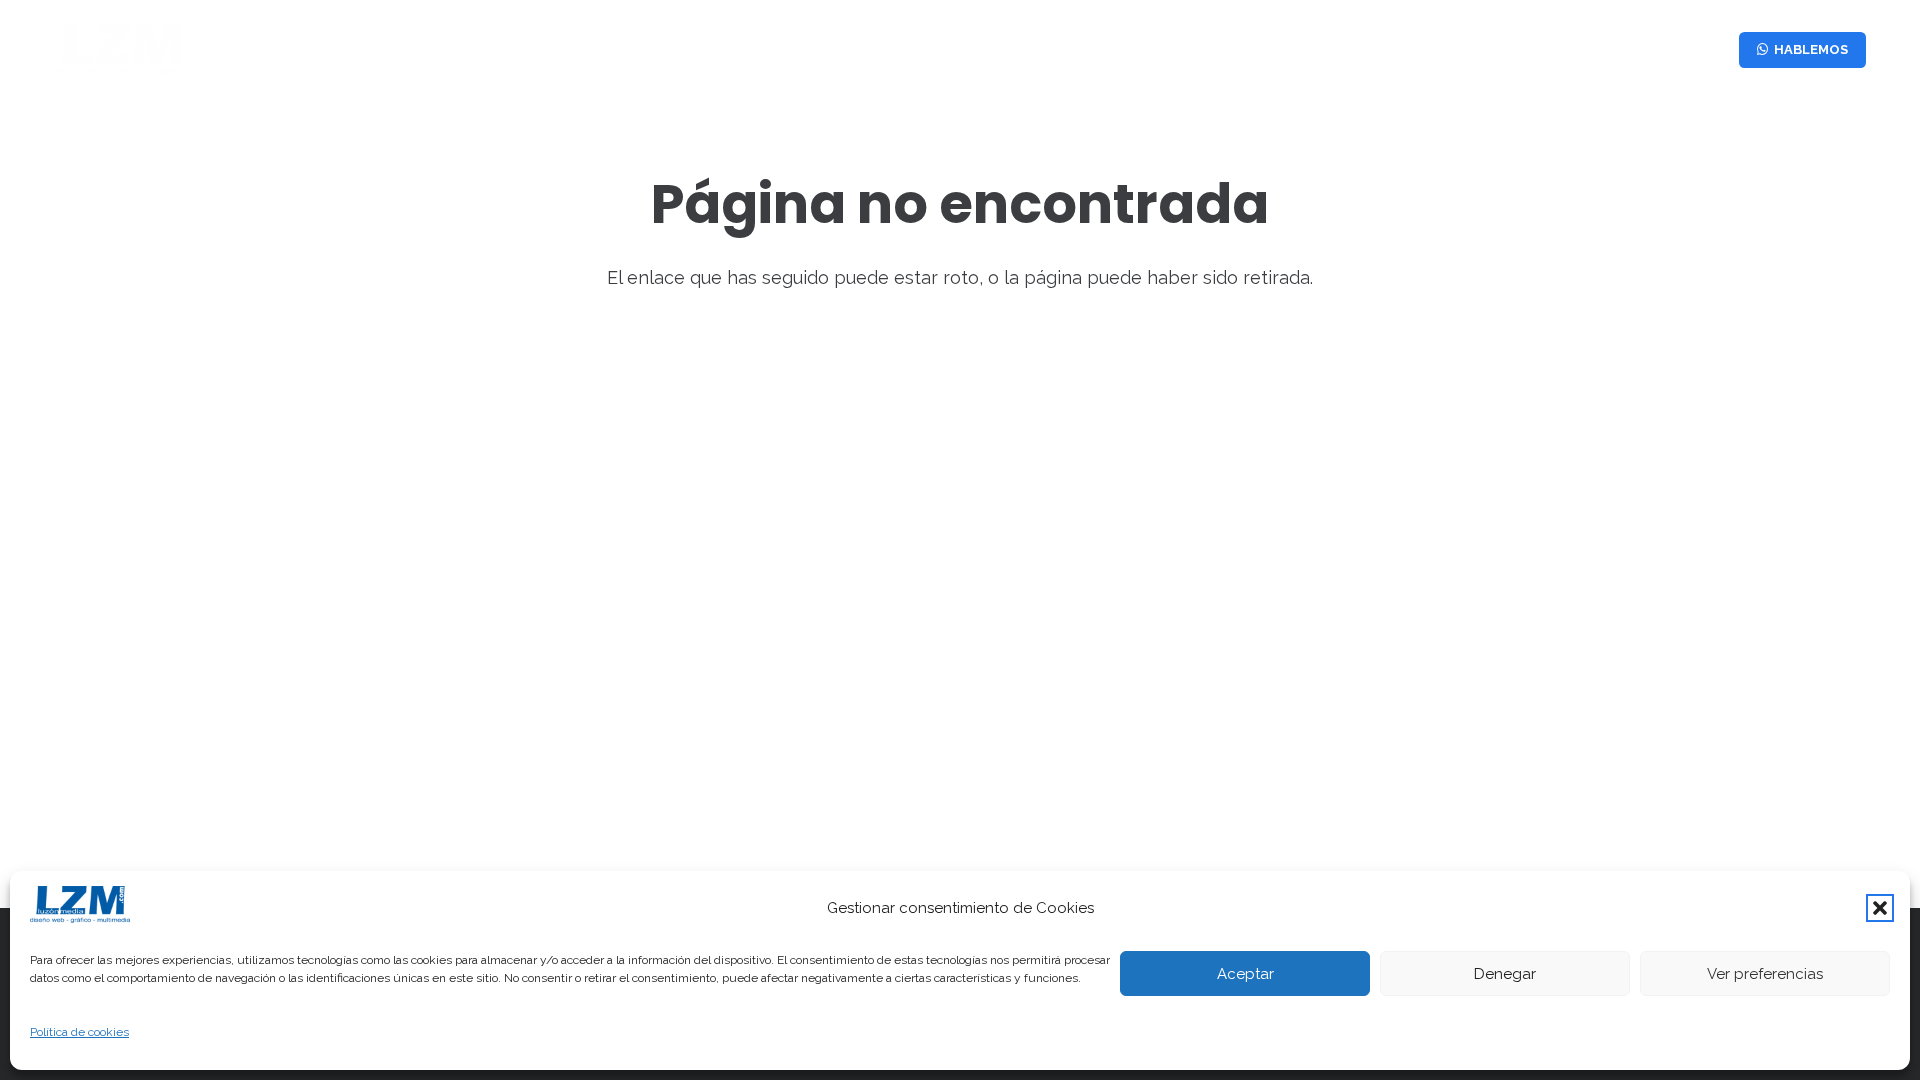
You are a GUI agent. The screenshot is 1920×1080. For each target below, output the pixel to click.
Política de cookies (79, 1032)
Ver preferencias (1765, 974)
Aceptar (1245, 974)
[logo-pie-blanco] (121, 50)
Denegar (1505, 974)
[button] (1880, 908)
